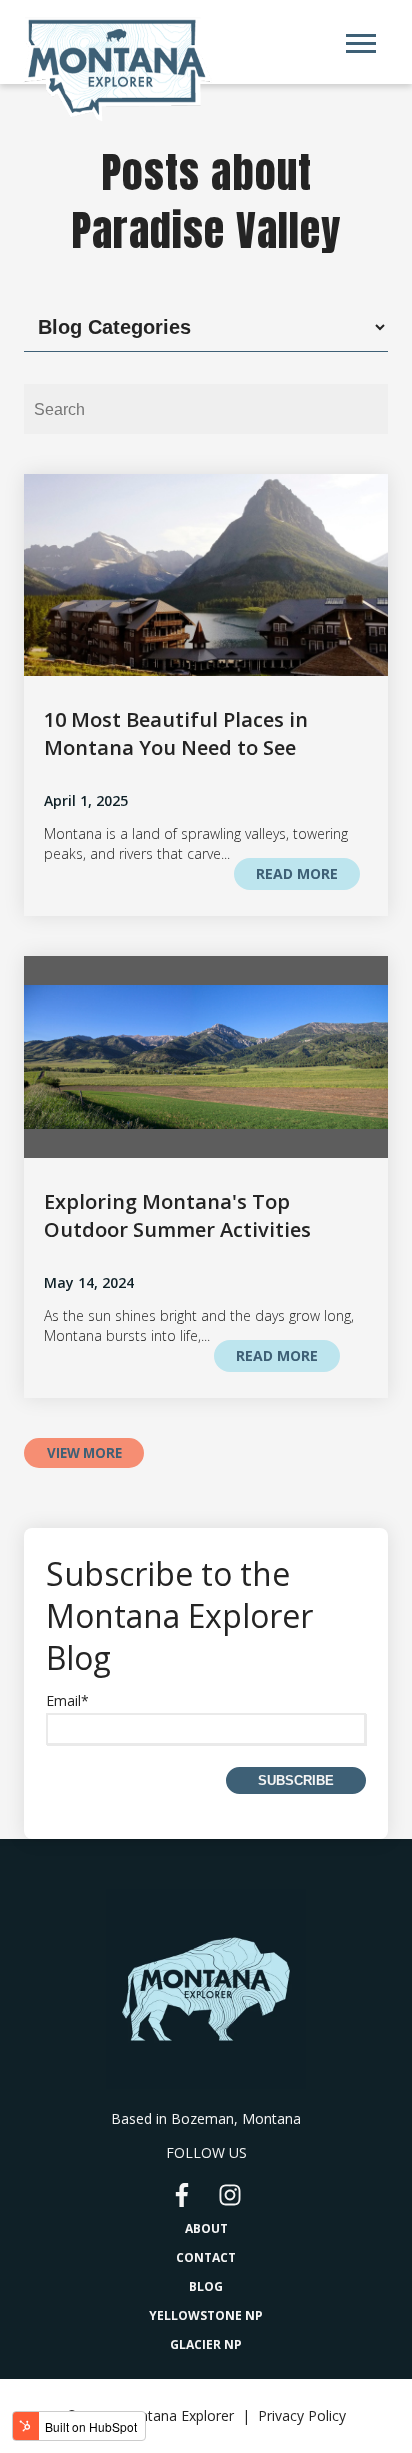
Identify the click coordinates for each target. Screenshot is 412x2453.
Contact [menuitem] (206, 2257)
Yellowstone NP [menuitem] (206, 2315)
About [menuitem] (206, 2228)
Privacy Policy (302, 2415)
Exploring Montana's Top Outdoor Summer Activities (177, 1215)
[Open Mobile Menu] (366, 48)
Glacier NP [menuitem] (206, 2344)
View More (84, 1453)
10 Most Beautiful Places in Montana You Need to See (176, 733)
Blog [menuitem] (206, 2286)
